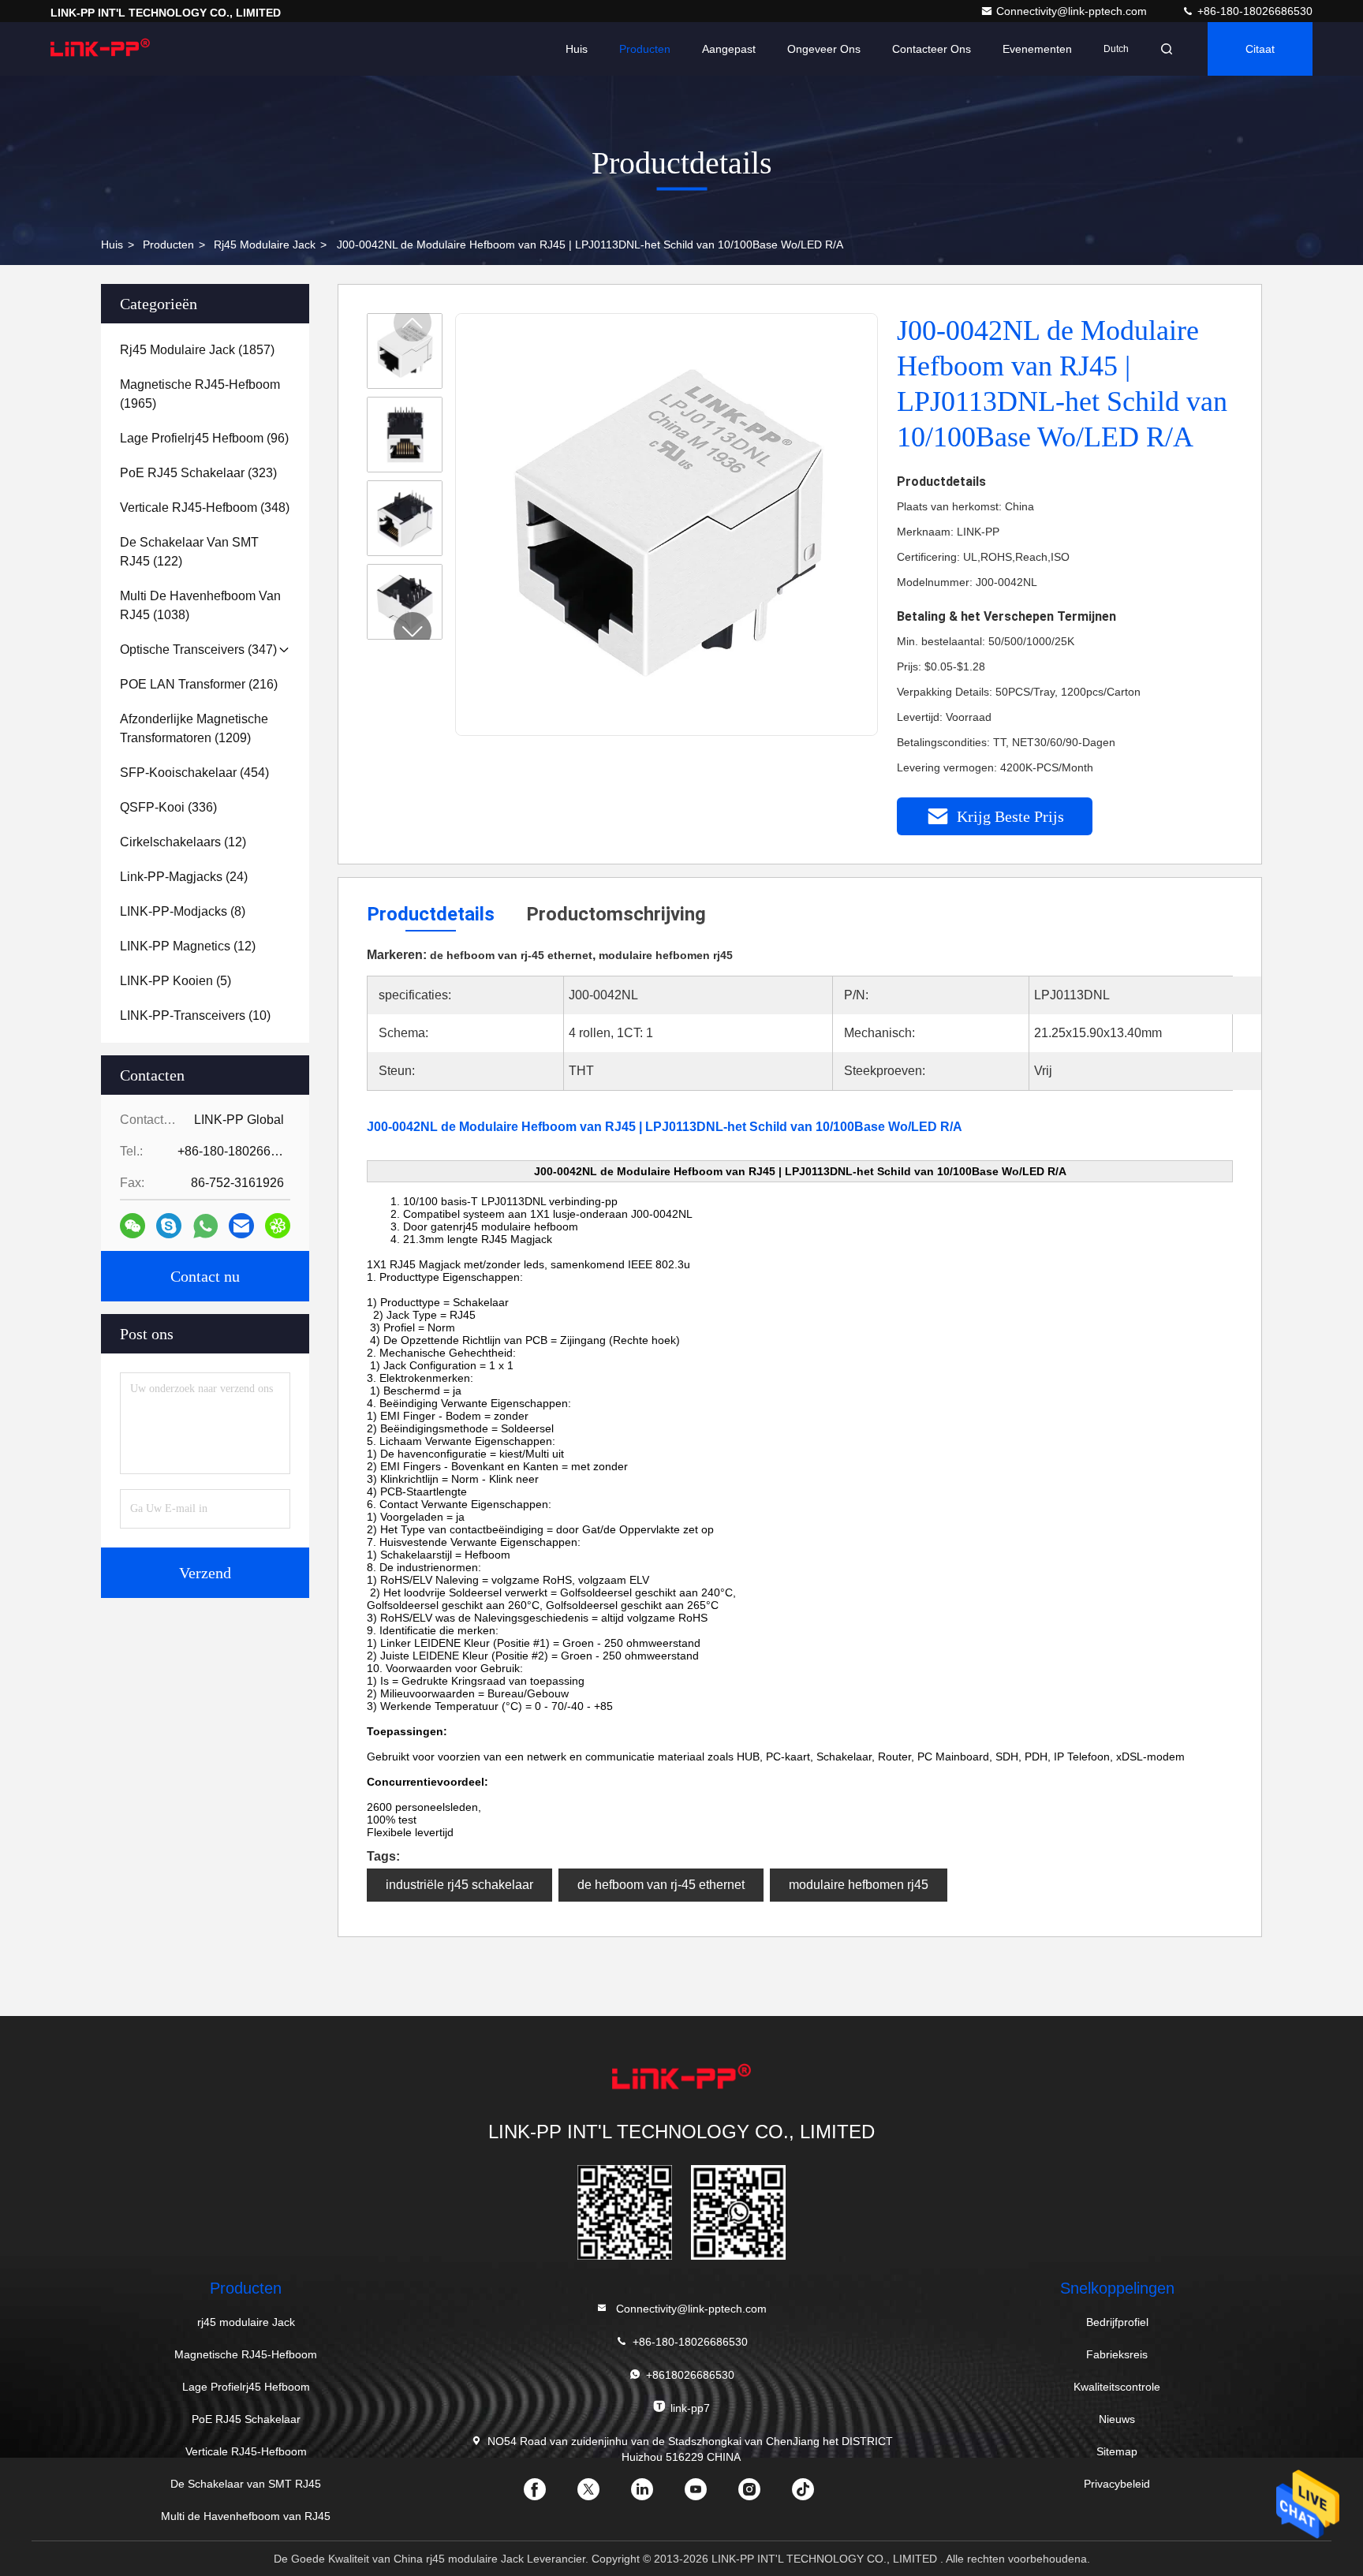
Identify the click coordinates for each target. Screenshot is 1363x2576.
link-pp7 (690, 2408)
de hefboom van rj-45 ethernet (661, 1885)
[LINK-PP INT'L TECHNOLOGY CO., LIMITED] (100, 49)
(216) (199, 684)
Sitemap (1117, 2451)
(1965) (200, 394)
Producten (645, 49)
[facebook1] (547, 2495)
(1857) (197, 350)
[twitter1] (601, 2495)
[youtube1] (708, 2495)
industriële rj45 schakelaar (459, 1885)
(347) (198, 650)
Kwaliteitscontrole (1117, 2387)
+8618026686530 (690, 2375)
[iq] (278, 1226)
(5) (176, 981)
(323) (198, 473)
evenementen (1037, 49)
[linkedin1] (655, 2495)
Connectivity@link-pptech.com (1073, 11)
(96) (204, 438)
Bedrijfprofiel (1117, 2322)
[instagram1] (762, 2495)
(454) (194, 773)
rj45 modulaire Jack (265, 245)
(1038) (200, 605)
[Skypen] (169, 1226)
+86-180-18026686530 (1253, 11)
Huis (577, 49)
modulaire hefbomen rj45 (859, 1885)
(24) (184, 877)
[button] (413, 631)
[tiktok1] (816, 2495)
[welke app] (205, 1226)
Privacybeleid (1117, 2484)
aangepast (729, 49)
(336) (168, 807)
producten (168, 245)
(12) (183, 842)
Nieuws (1117, 2419)
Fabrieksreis (1117, 2354)
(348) (205, 508)
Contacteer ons (932, 49)
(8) (183, 911)
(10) (195, 1015)
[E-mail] (241, 1226)
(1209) (194, 728)
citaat (1260, 49)
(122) (189, 552)
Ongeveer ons (824, 49)
